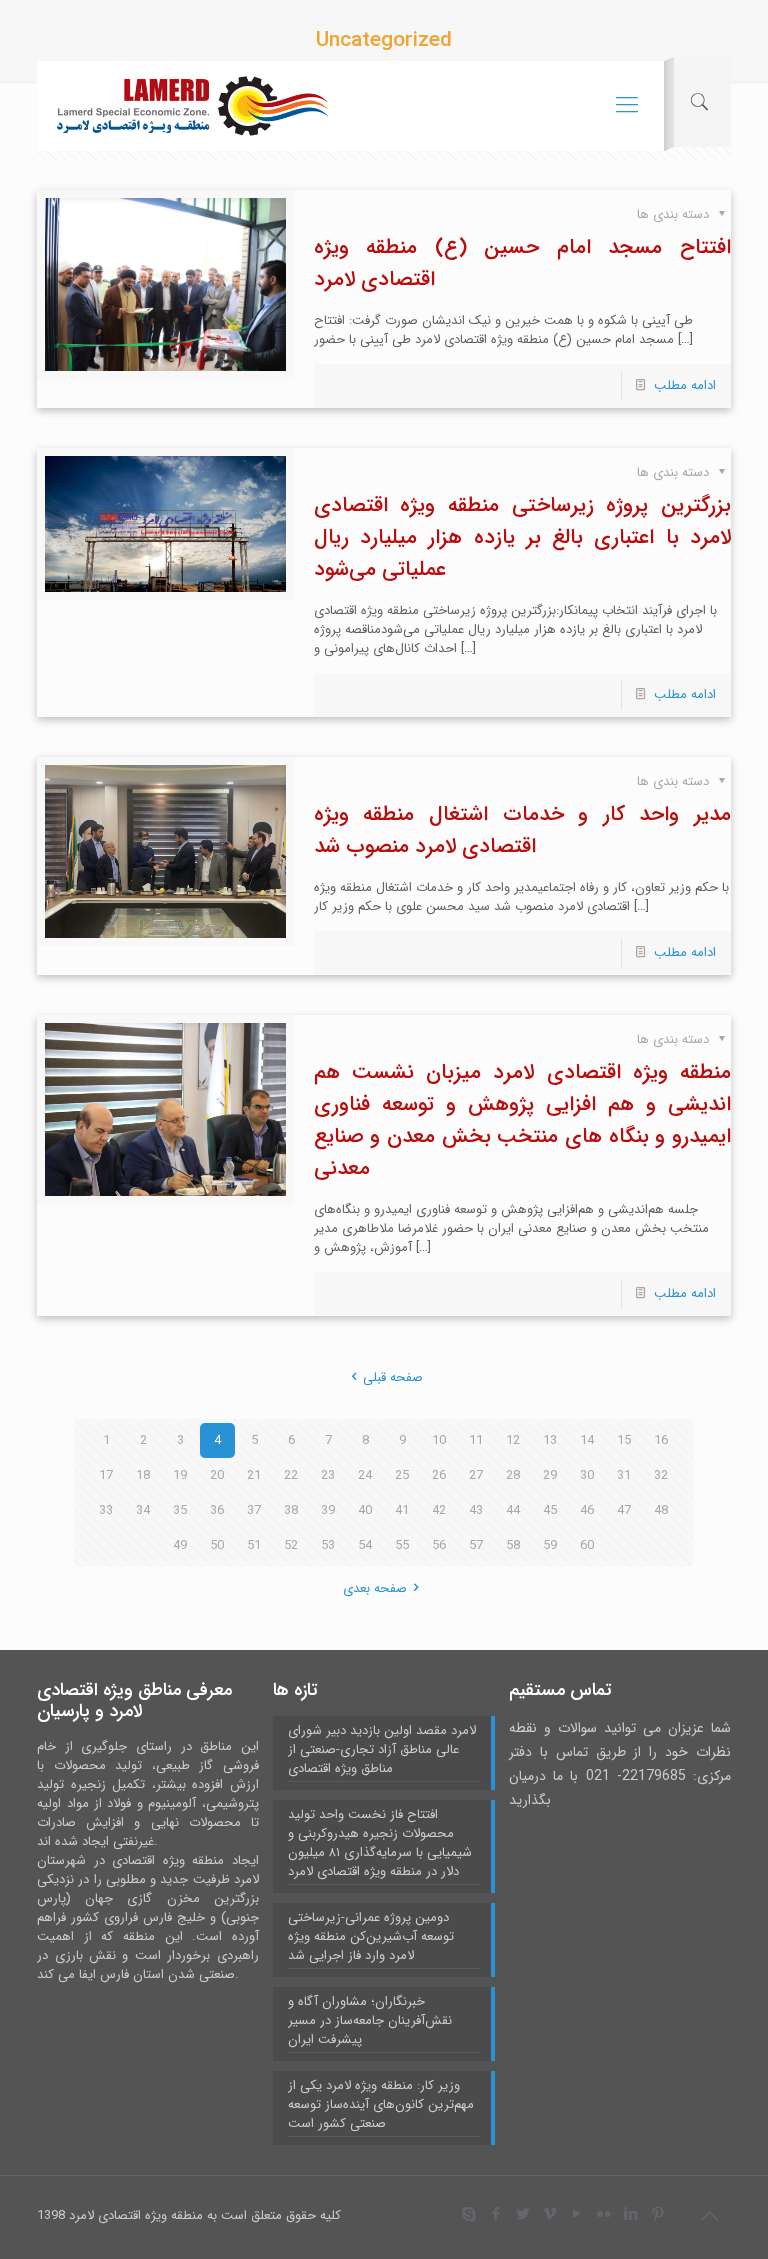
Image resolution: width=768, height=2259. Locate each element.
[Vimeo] (550, 2215)
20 (217, 1475)
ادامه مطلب (685, 385)
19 (180, 1475)
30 (587, 1475)
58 (513, 1545)
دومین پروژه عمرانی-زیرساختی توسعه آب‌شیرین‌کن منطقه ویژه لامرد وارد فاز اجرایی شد (371, 1937)
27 (476, 1475)
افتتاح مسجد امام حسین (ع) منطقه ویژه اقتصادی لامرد (522, 263)
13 (550, 1440)
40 (365, 1510)
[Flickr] (604, 2215)
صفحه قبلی (393, 1377)
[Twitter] (523, 2215)
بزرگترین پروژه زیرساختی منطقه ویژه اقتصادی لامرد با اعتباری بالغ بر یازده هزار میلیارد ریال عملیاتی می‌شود (522, 537)
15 (624, 1440)
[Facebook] (496, 2215)
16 (661, 1440)
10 (439, 1440)
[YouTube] (577, 2215)
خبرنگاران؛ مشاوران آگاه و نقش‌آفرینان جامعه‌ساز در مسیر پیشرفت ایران (370, 2021)
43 (476, 1510)
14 (587, 1440)
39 (328, 1510)
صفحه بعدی (375, 1588)
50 (217, 1545)
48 (661, 1510)
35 (180, 1510)
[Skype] (469, 2215)
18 (143, 1475)
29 (550, 1475)
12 (513, 1440)
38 (291, 1510)
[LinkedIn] (631, 2215)
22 (291, 1475)
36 (217, 1510)
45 (550, 1510)
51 (254, 1545)
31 (624, 1475)
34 (143, 1510)
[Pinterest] (658, 2215)
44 (513, 1510)
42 (439, 1510)
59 (550, 1545)
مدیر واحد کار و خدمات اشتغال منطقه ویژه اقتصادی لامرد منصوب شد (522, 830)
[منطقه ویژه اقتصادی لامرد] (192, 106)
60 (587, 1545)
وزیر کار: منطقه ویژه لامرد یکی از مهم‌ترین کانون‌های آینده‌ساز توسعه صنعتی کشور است (381, 2105)
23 (328, 1475)
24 (365, 1475)
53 (328, 1545)
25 (402, 1475)
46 (587, 1510)
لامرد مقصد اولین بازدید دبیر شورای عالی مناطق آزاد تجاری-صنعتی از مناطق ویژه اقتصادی (382, 1750)
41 (402, 1510)
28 (513, 1475)
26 (439, 1475)
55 (402, 1545)
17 (106, 1475)
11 (476, 1440)
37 (254, 1510)
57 (476, 1545)
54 (365, 1545)
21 (254, 1475)
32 (661, 1475)
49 (180, 1545)
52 (291, 1545)
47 (624, 1510)
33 (106, 1510)
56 (439, 1545)
